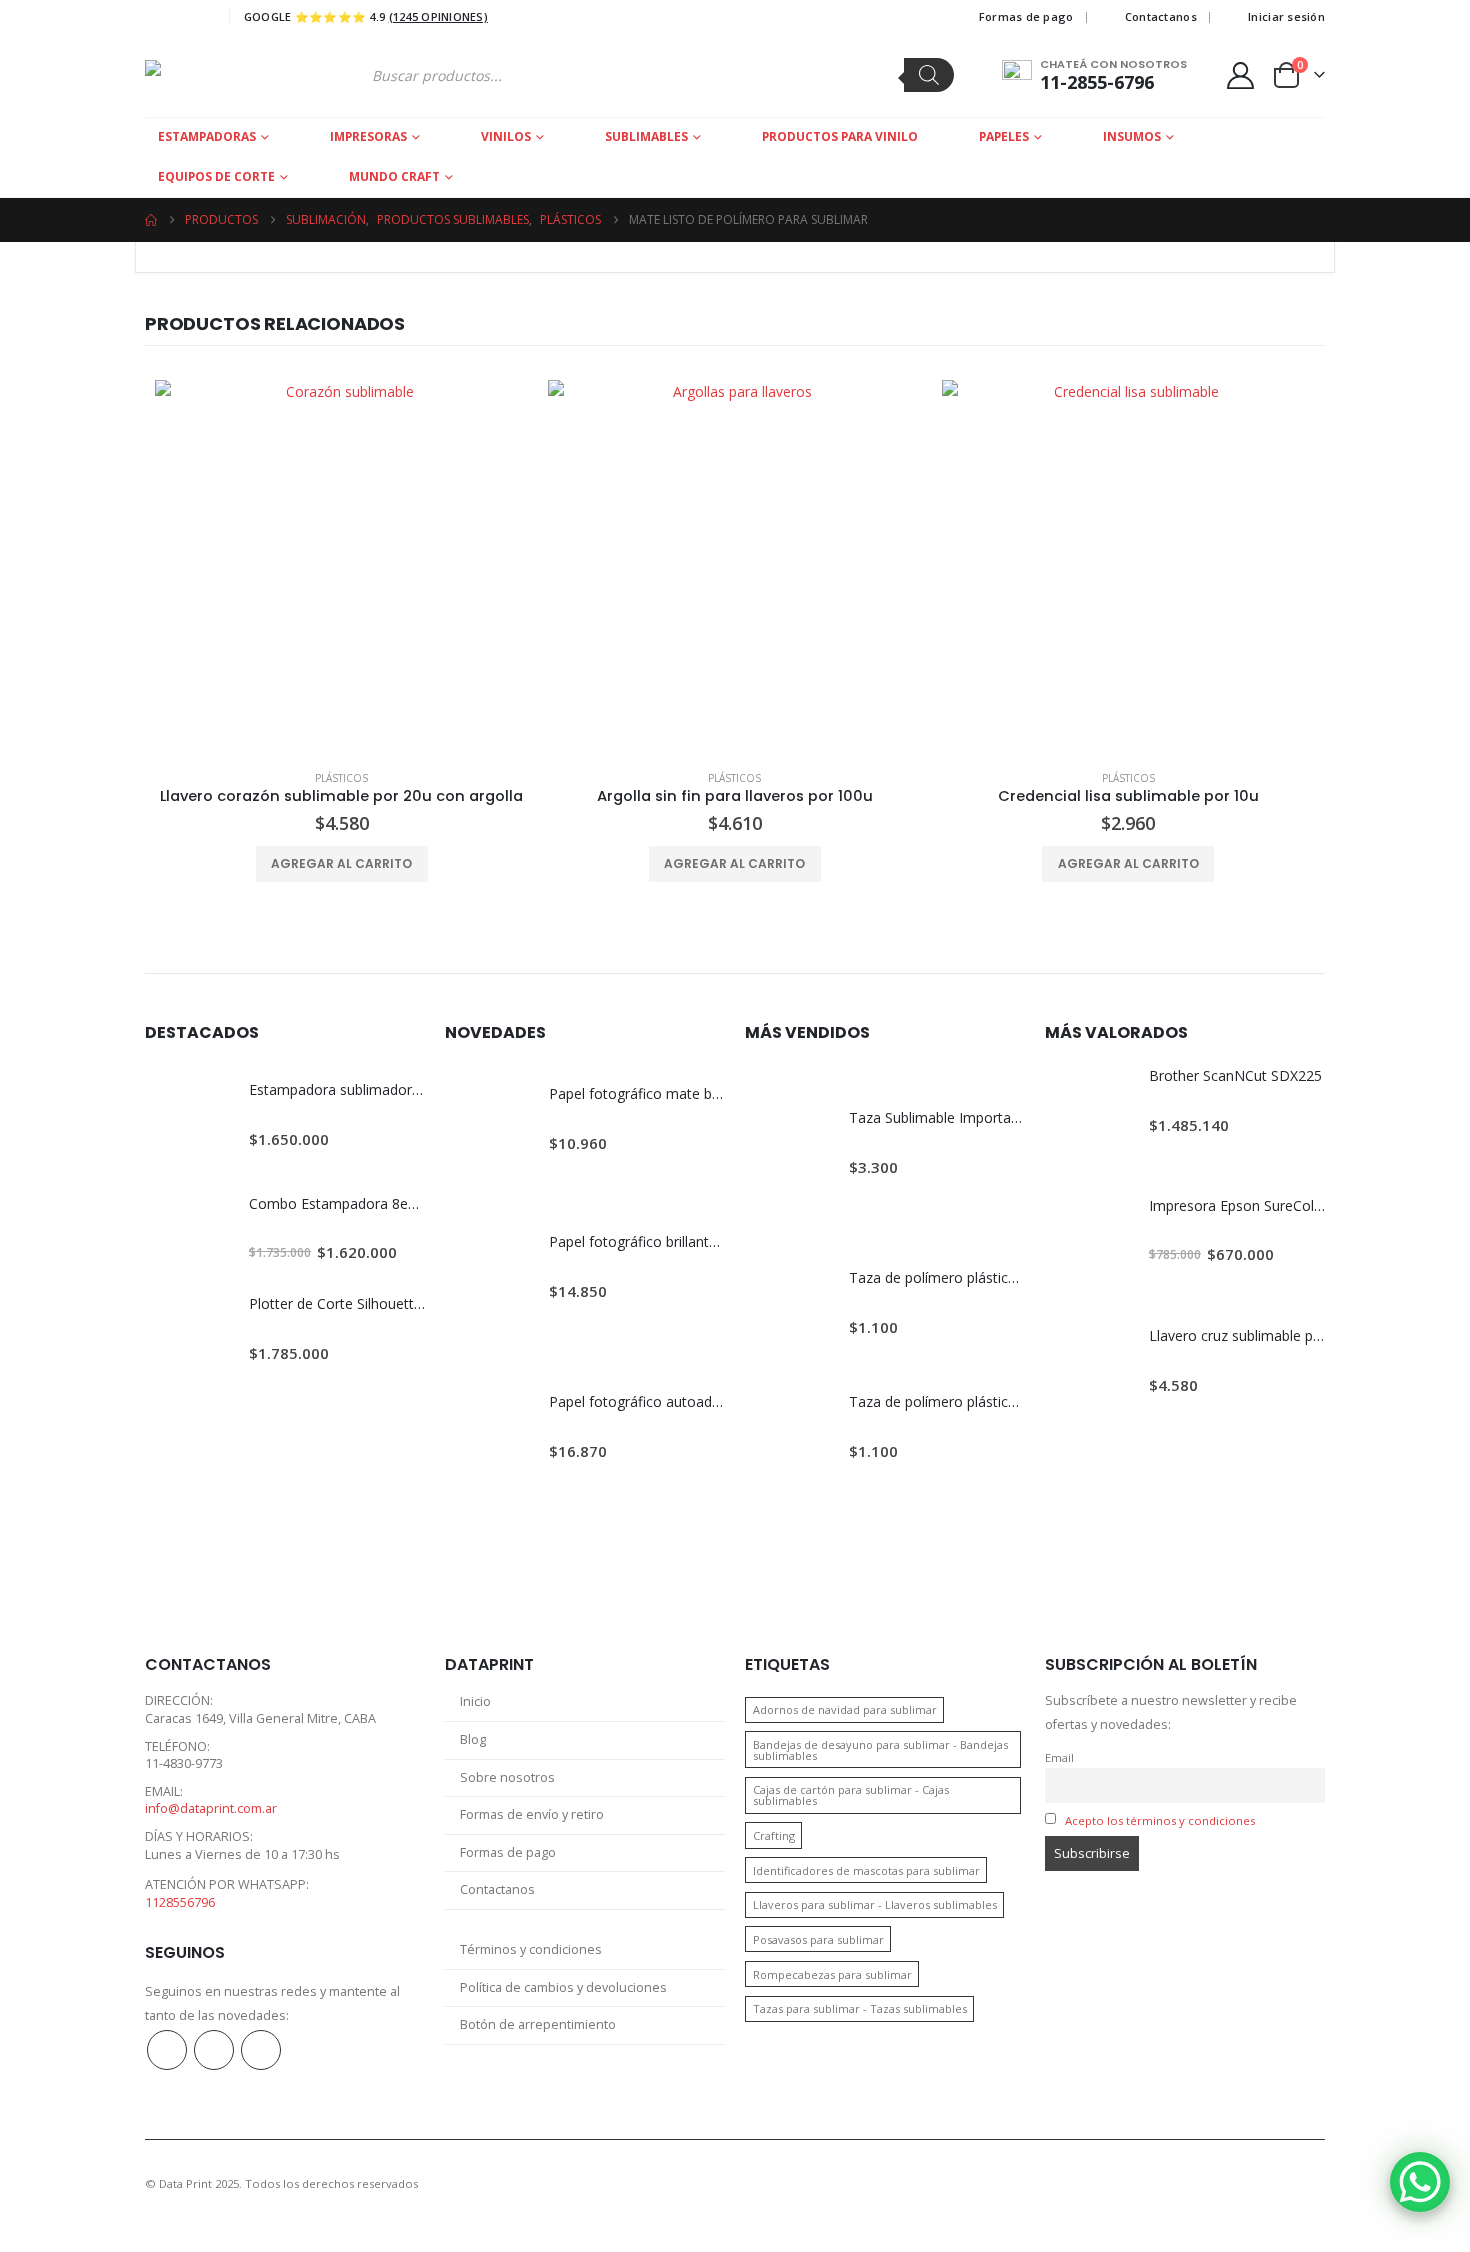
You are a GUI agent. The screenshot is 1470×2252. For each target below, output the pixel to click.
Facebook (167, 2050)
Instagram (214, 2050)
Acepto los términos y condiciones (1160, 1820)
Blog (473, 1739)
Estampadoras (207, 136)
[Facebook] (158, 17)
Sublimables (646, 136)
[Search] (929, 75)
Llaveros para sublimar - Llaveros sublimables (875, 1904)
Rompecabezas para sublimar (832, 1974)
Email (1059, 1757)
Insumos (1132, 136)
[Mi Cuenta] (1241, 75)
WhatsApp (261, 2050)
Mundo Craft (394, 176)
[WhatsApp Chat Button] (1420, 2182)
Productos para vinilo (840, 136)
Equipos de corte (216, 176)
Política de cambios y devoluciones (563, 1987)
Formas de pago (1026, 16)
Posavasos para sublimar (818, 1939)
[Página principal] (151, 220)
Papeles (1004, 136)
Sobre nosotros (507, 1777)
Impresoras (368, 136)
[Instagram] (195, 17)
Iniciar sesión (1286, 16)
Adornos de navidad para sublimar (845, 1709)
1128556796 (180, 1902)
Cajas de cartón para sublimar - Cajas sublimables (851, 1795)
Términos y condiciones (531, 1949)
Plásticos (341, 778)
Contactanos (1161, 16)
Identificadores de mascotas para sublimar (866, 1870)
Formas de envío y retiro (532, 1814)
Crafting (774, 1835)
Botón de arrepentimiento (538, 2024)
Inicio (475, 1701)
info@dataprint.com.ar (211, 1808)
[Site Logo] (222, 75)
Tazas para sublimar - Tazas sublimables (860, 2008)
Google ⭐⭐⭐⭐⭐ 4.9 (366, 16)
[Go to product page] (341, 566)
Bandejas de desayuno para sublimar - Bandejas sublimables (880, 1750)
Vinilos (506, 136)
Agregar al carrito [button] (341, 863)
